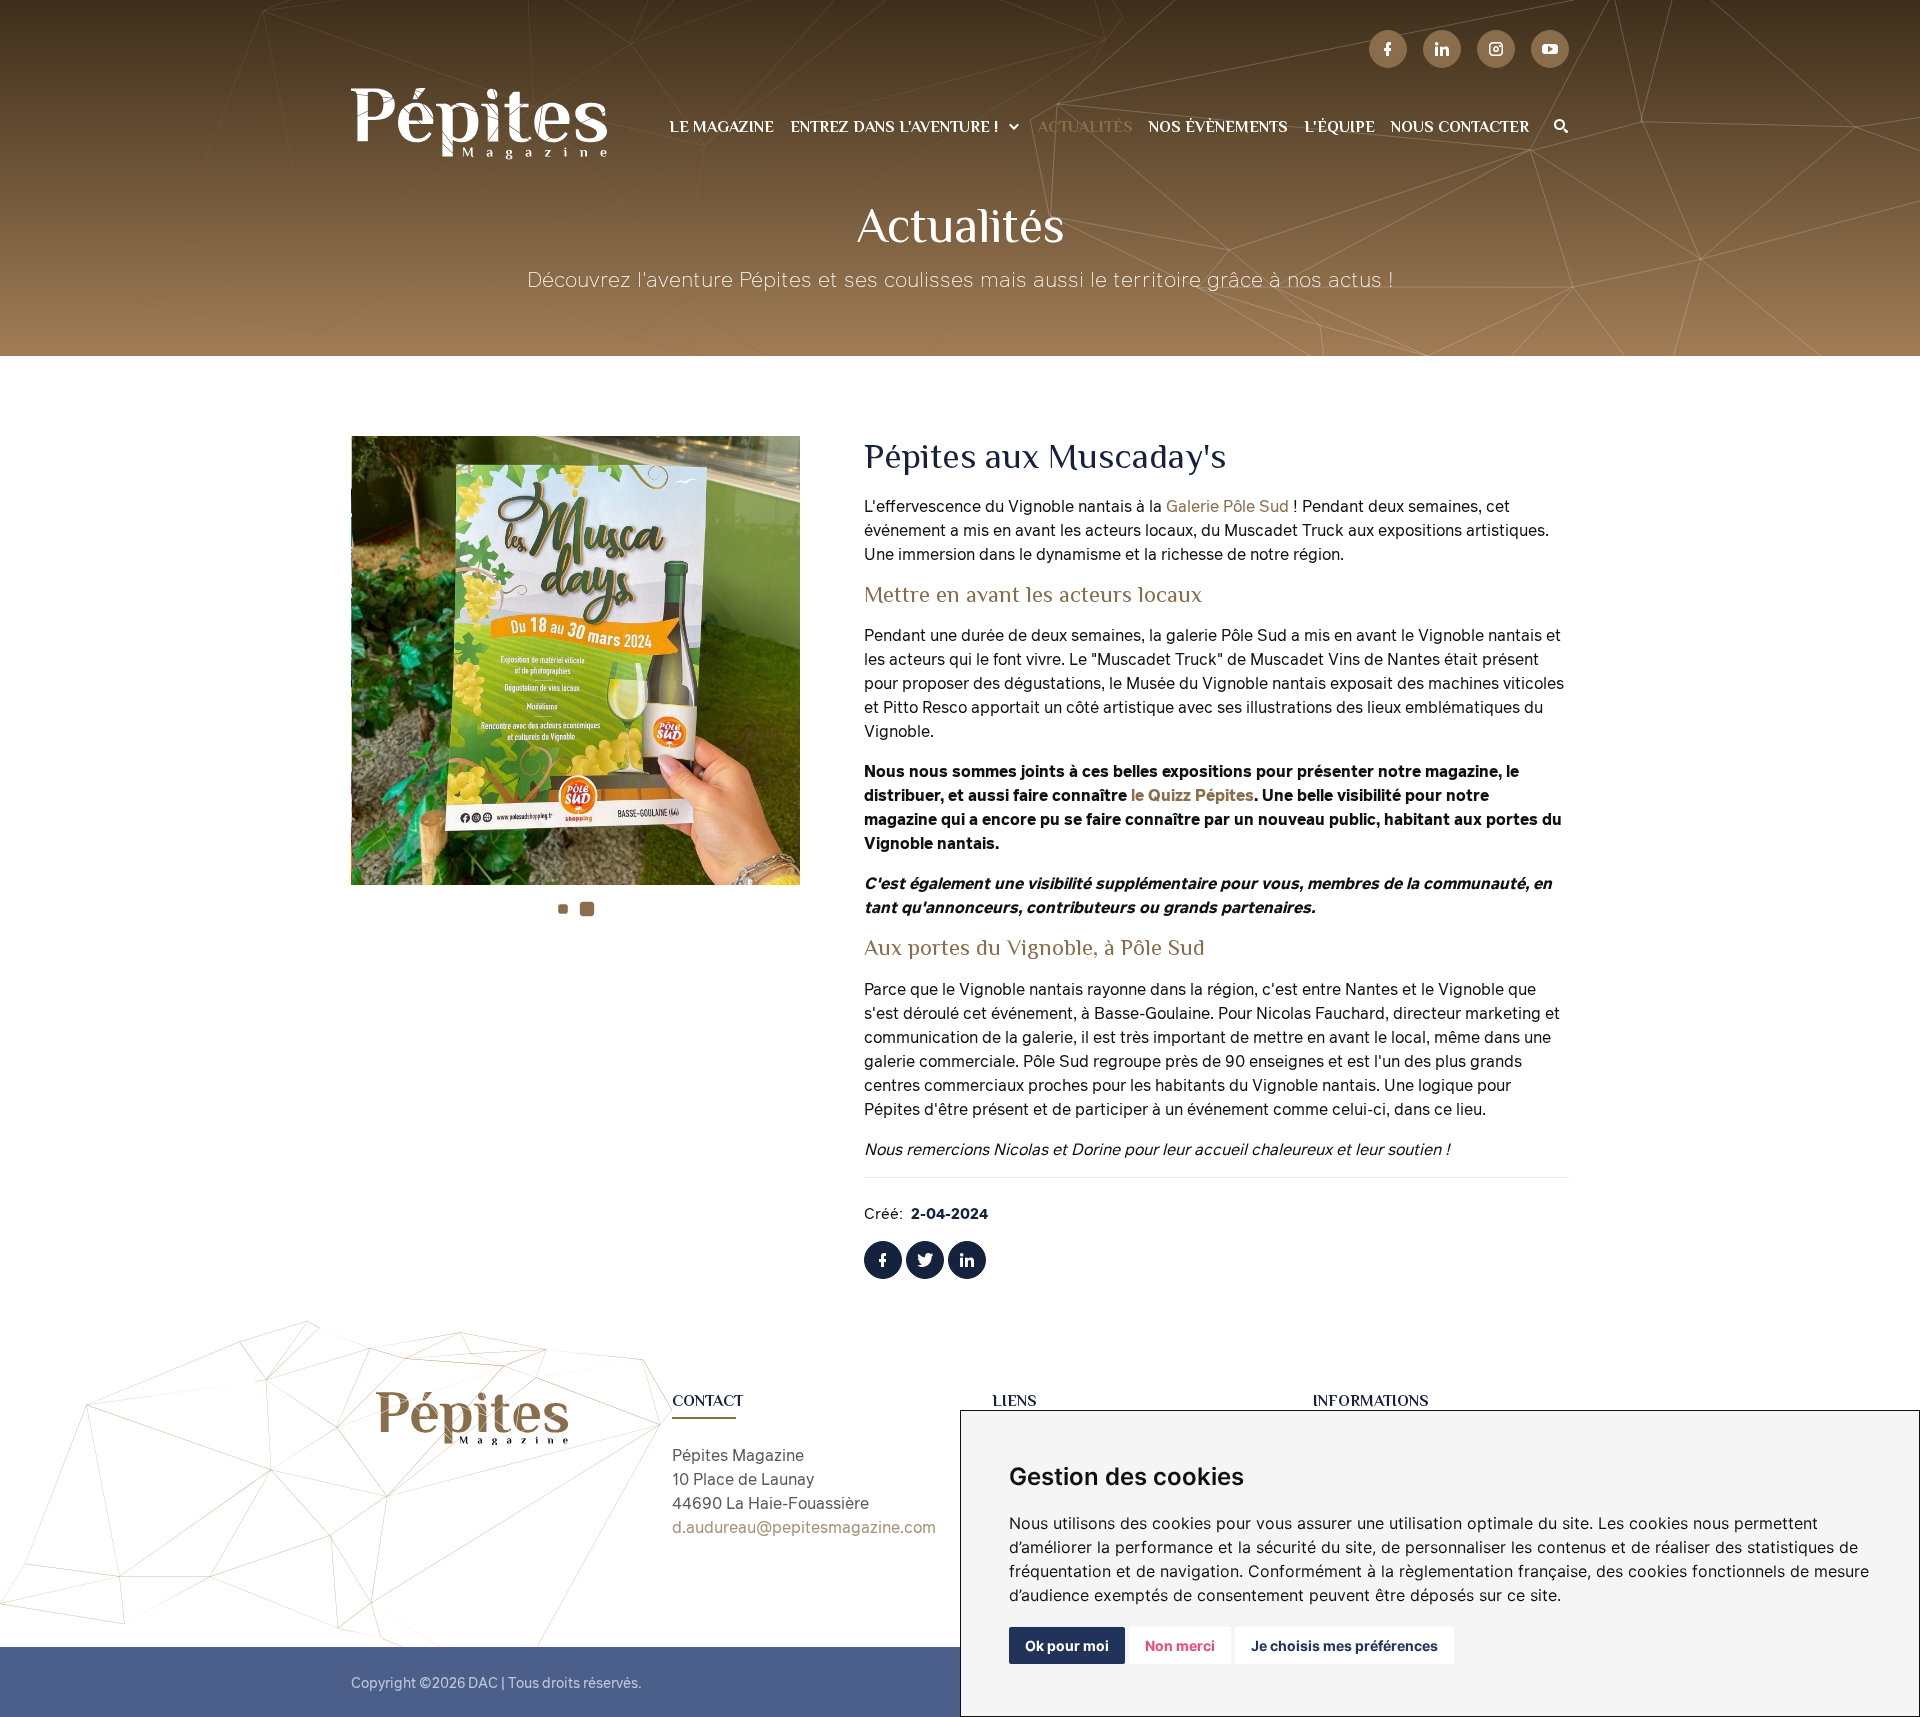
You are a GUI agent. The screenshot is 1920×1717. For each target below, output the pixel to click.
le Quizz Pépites (1192, 795)
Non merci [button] (1180, 1645)
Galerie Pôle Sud (1229, 506)
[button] (564, 909)
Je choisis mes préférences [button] (1344, 1645)
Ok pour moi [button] (1067, 1645)
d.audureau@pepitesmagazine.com (804, 1527)
